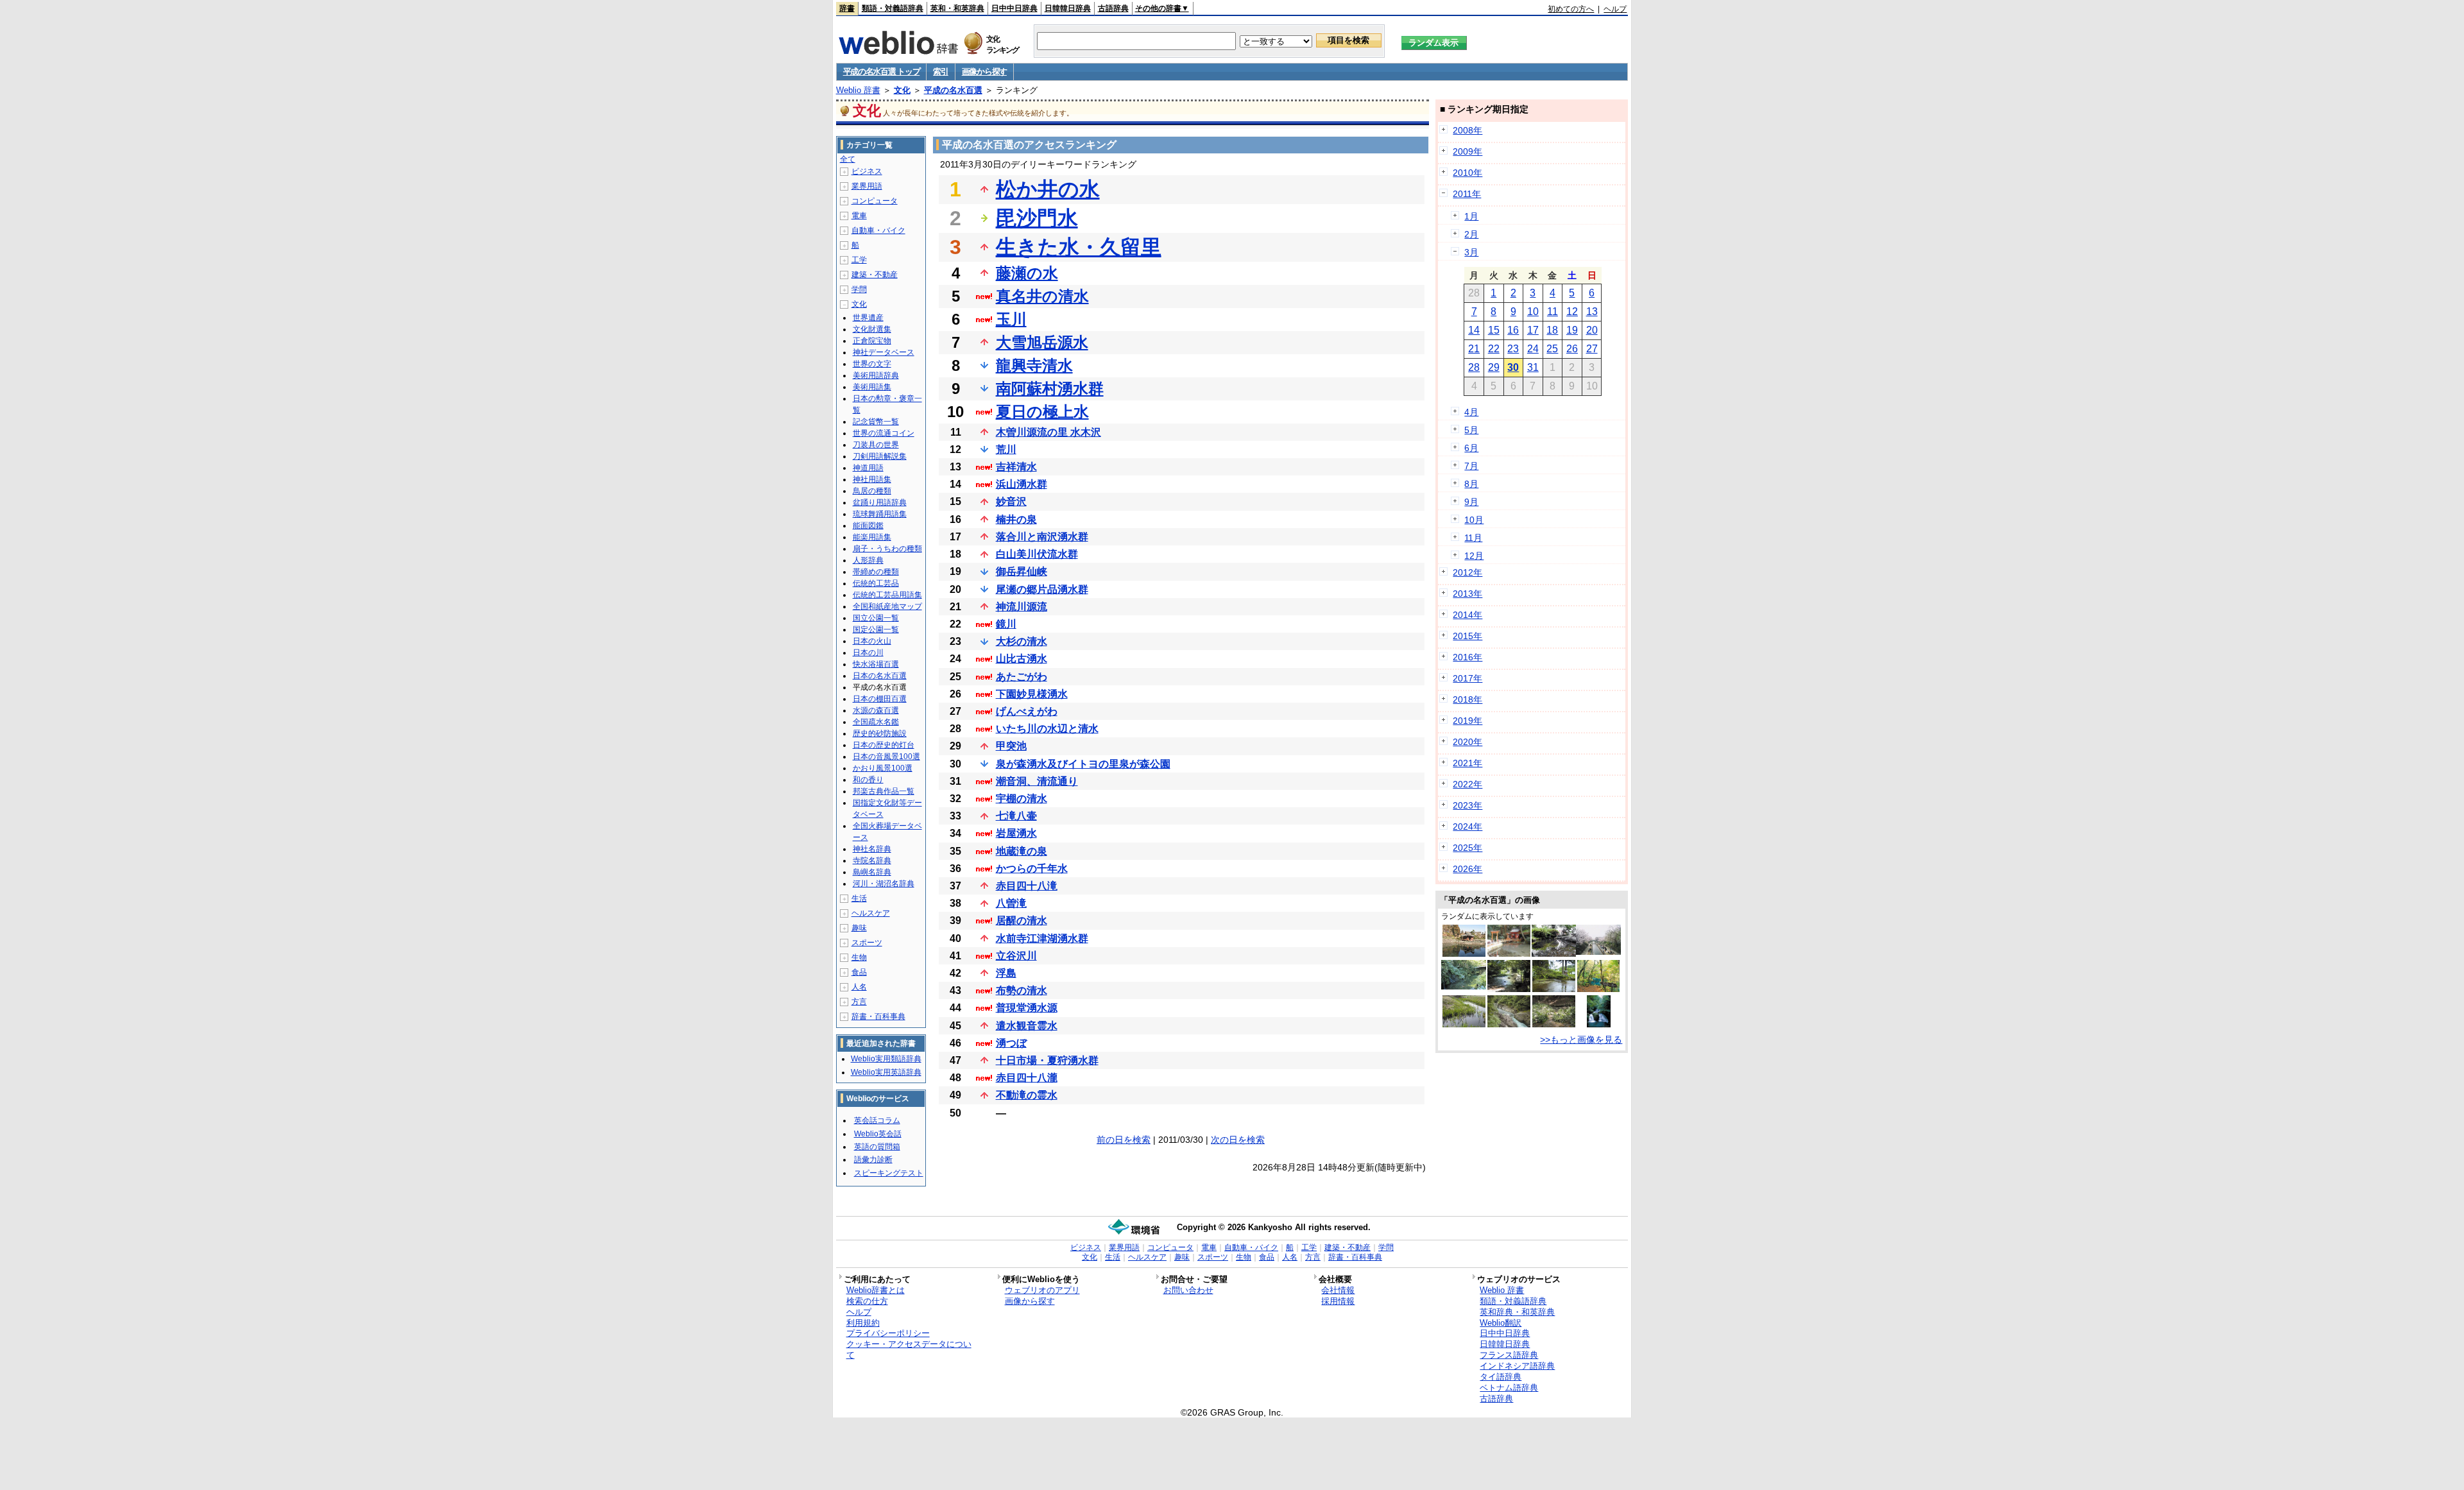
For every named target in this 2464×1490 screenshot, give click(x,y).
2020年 (1467, 742)
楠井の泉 (1016, 519)
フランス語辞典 (1509, 1355)
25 (1552, 349)
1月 (1471, 216)
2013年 (1467, 594)
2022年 (1467, 784)
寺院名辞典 (872, 861)
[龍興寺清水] (1554, 954)
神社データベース (884, 352)
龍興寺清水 (1034, 365)
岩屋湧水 (1016, 833)
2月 (1471, 234)
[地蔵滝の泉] (1554, 989)
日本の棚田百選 (880, 699)
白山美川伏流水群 (1037, 554)
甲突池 (1011, 746)
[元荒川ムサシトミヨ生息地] (1464, 1024)
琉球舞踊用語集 (880, 514)
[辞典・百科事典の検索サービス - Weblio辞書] (898, 51)
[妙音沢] (1554, 1024)
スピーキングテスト (889, 1173)
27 (1592, 349)
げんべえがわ (1027, 711)
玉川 (1011, 319)
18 (1552, 330)
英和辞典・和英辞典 (1517, 1312)
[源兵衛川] (1509, 989)
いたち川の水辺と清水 (1047, 729)
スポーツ (867, 943)
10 (1533, 312)
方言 (859, 1002)
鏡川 (1006, 624)
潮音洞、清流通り (1037, 781)
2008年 (1467, 130)
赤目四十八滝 (1027, 886)
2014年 (1467, 615)
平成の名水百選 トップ (882, 72)
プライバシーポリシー (888, 1333)
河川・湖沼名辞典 (884, 884)
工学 (859, 260)
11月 (1473, 538)
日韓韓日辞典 (1068, 8)
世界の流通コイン (884, 433)
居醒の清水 (1022, 921)
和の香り (868, 780)
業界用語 (867, 186)
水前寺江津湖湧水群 (1042, 938)
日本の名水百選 (880, 676)
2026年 (1467, 869)
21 (1474, 349)
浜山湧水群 (1022, 484)
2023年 (1467, 805)
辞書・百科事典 (878, 1016)
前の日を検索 (1124, 1140)
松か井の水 (1048, 189)
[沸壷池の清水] (1598, 989)
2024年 (1467, 826)
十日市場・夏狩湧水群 (1047, 1060)
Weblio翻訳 (1501, 1323)
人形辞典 (868, 560)
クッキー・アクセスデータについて (909, 1349)
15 (1494, 330)
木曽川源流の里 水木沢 (1048, 432)
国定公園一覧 (876, 629)
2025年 (1467, 848)
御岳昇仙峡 (1022, 571)
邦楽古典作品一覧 (884, 791)
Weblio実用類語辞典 (886, 1059)
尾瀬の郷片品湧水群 (1042, 589)
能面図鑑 (868, 526)
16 (1513, 330)
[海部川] (1509, 1024)
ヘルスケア (871, 913)
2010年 (1467, 173)
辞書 (847, 8)
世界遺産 (868, 318)
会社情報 (1338, 1290)
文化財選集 (872, 329)
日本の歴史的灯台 (884, 745)
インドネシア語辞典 (1517, 1366)
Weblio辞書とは (876, 1290)
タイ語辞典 (1501, 1377)
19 (1572, 330)
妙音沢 (1011, 501)
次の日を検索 (1238, 1140)
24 (1533, 349)
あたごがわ (1022, 677)
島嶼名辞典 (872, 872)
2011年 (1467, 194)
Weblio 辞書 (858, 90)
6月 (1471, 448)
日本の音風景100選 (886, 757)
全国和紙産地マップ (887, 606)
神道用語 (868, 468)
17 (1533, 330)
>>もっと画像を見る (1581, 1040)
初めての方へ (1571, 9)
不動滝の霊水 (1027, 1095)
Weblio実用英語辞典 (886, 1072)
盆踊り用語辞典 (880, 502)
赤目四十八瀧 (1027, 1078)
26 (1572, 349)
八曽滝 (1011, 903)
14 (1474, 330)
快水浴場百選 (876, 664)
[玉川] (1598, 952)
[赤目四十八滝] (1599, 1024)
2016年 (1467, 657)
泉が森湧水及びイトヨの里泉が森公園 (1083, 764)
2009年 (1467, 151)
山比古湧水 (1022, 659)
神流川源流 (1022, 607)
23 (1513, 349)
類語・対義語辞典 (893, 8)
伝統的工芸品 (876, 583)
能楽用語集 (872, 537)
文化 (902, 90)
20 (1592, 330)
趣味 (859, 928)
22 (1494, 349)
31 (1533, 367)
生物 (859, 957)
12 (1572, 312)
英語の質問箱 (877, 1147)
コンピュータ (875, 201)
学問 (859, 289)
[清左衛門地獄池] (1464, 954)
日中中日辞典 (1014, 8)
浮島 (1006, 973)
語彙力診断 (873, 1160)
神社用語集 (872, 479)
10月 (1474, 520)
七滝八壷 (1016, 816)
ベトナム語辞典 (1509, 1388)
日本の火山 (872, 641)
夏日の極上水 (1042, 412)
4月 (1471, 412)
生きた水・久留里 (1079, 247)
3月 (1471, 252)
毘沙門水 (1037, 218)
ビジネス (867, 171)
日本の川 (868, 653)
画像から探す (984, 72)
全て (848, 159)
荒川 (1006, 450)
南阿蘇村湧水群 (1050, 389)
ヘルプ (1615, 9)
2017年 (1467, 678)
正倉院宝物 (872, 341)
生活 (859, 898)
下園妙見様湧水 (1032, 694)
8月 (1471, 484)
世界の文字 (872, 364)
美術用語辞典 (876, 375)
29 (1494, 367)
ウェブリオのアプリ (1042, 1290)
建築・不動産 (875, 275)
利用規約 (863, 1323)
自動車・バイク (878, 230)
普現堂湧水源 (1027, 1008)
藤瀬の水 (1027, 273)
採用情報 (1338, 1301)
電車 (859, 216)
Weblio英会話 (878, 1134)
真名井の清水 (1042, 296)
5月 (1471, 430)
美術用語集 (872, 387)
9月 (1471, 502)
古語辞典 (1113, 8)
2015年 (1467, 636)
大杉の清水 (1022, 641)
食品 (859, 972)
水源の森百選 (876, 710)
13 (1592, 312)
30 (1513, 367)
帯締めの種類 (876, 572)
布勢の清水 (1022, 990)
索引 (940, 72)
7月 (1471, 466)
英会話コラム (877, 1120)
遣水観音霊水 (1027, 1026)
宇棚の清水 (1022, 799)
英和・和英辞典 (957, 8)
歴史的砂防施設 (880, 733)
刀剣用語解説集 (880, 456)
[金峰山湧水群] (1464, 986)
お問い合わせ (1188, 1290)
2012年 (1467, 572)
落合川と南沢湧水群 (1042, 537)
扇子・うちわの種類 (887, 549)
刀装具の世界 (876, 445)
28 (1474, 367)
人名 (859, 987)
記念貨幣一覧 (876, 422)
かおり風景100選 (883, 768)
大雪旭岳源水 (1042, 342)
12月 (1474, 556)
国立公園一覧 (876, 618)
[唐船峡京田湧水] (1509, 954)
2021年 (1467, 763)
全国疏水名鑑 (876, 722)
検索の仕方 (867, 1301)
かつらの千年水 (1032, 869)
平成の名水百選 (953, 90)
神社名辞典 (872, 849)
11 (1553, 312)
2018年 (1467, 699)
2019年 (1467, 721)
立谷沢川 (1016, 956)
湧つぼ (1011, 1043)
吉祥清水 (1016, 467)
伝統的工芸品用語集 (887, 595)
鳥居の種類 (872, 491)
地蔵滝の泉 (1022, 851)
